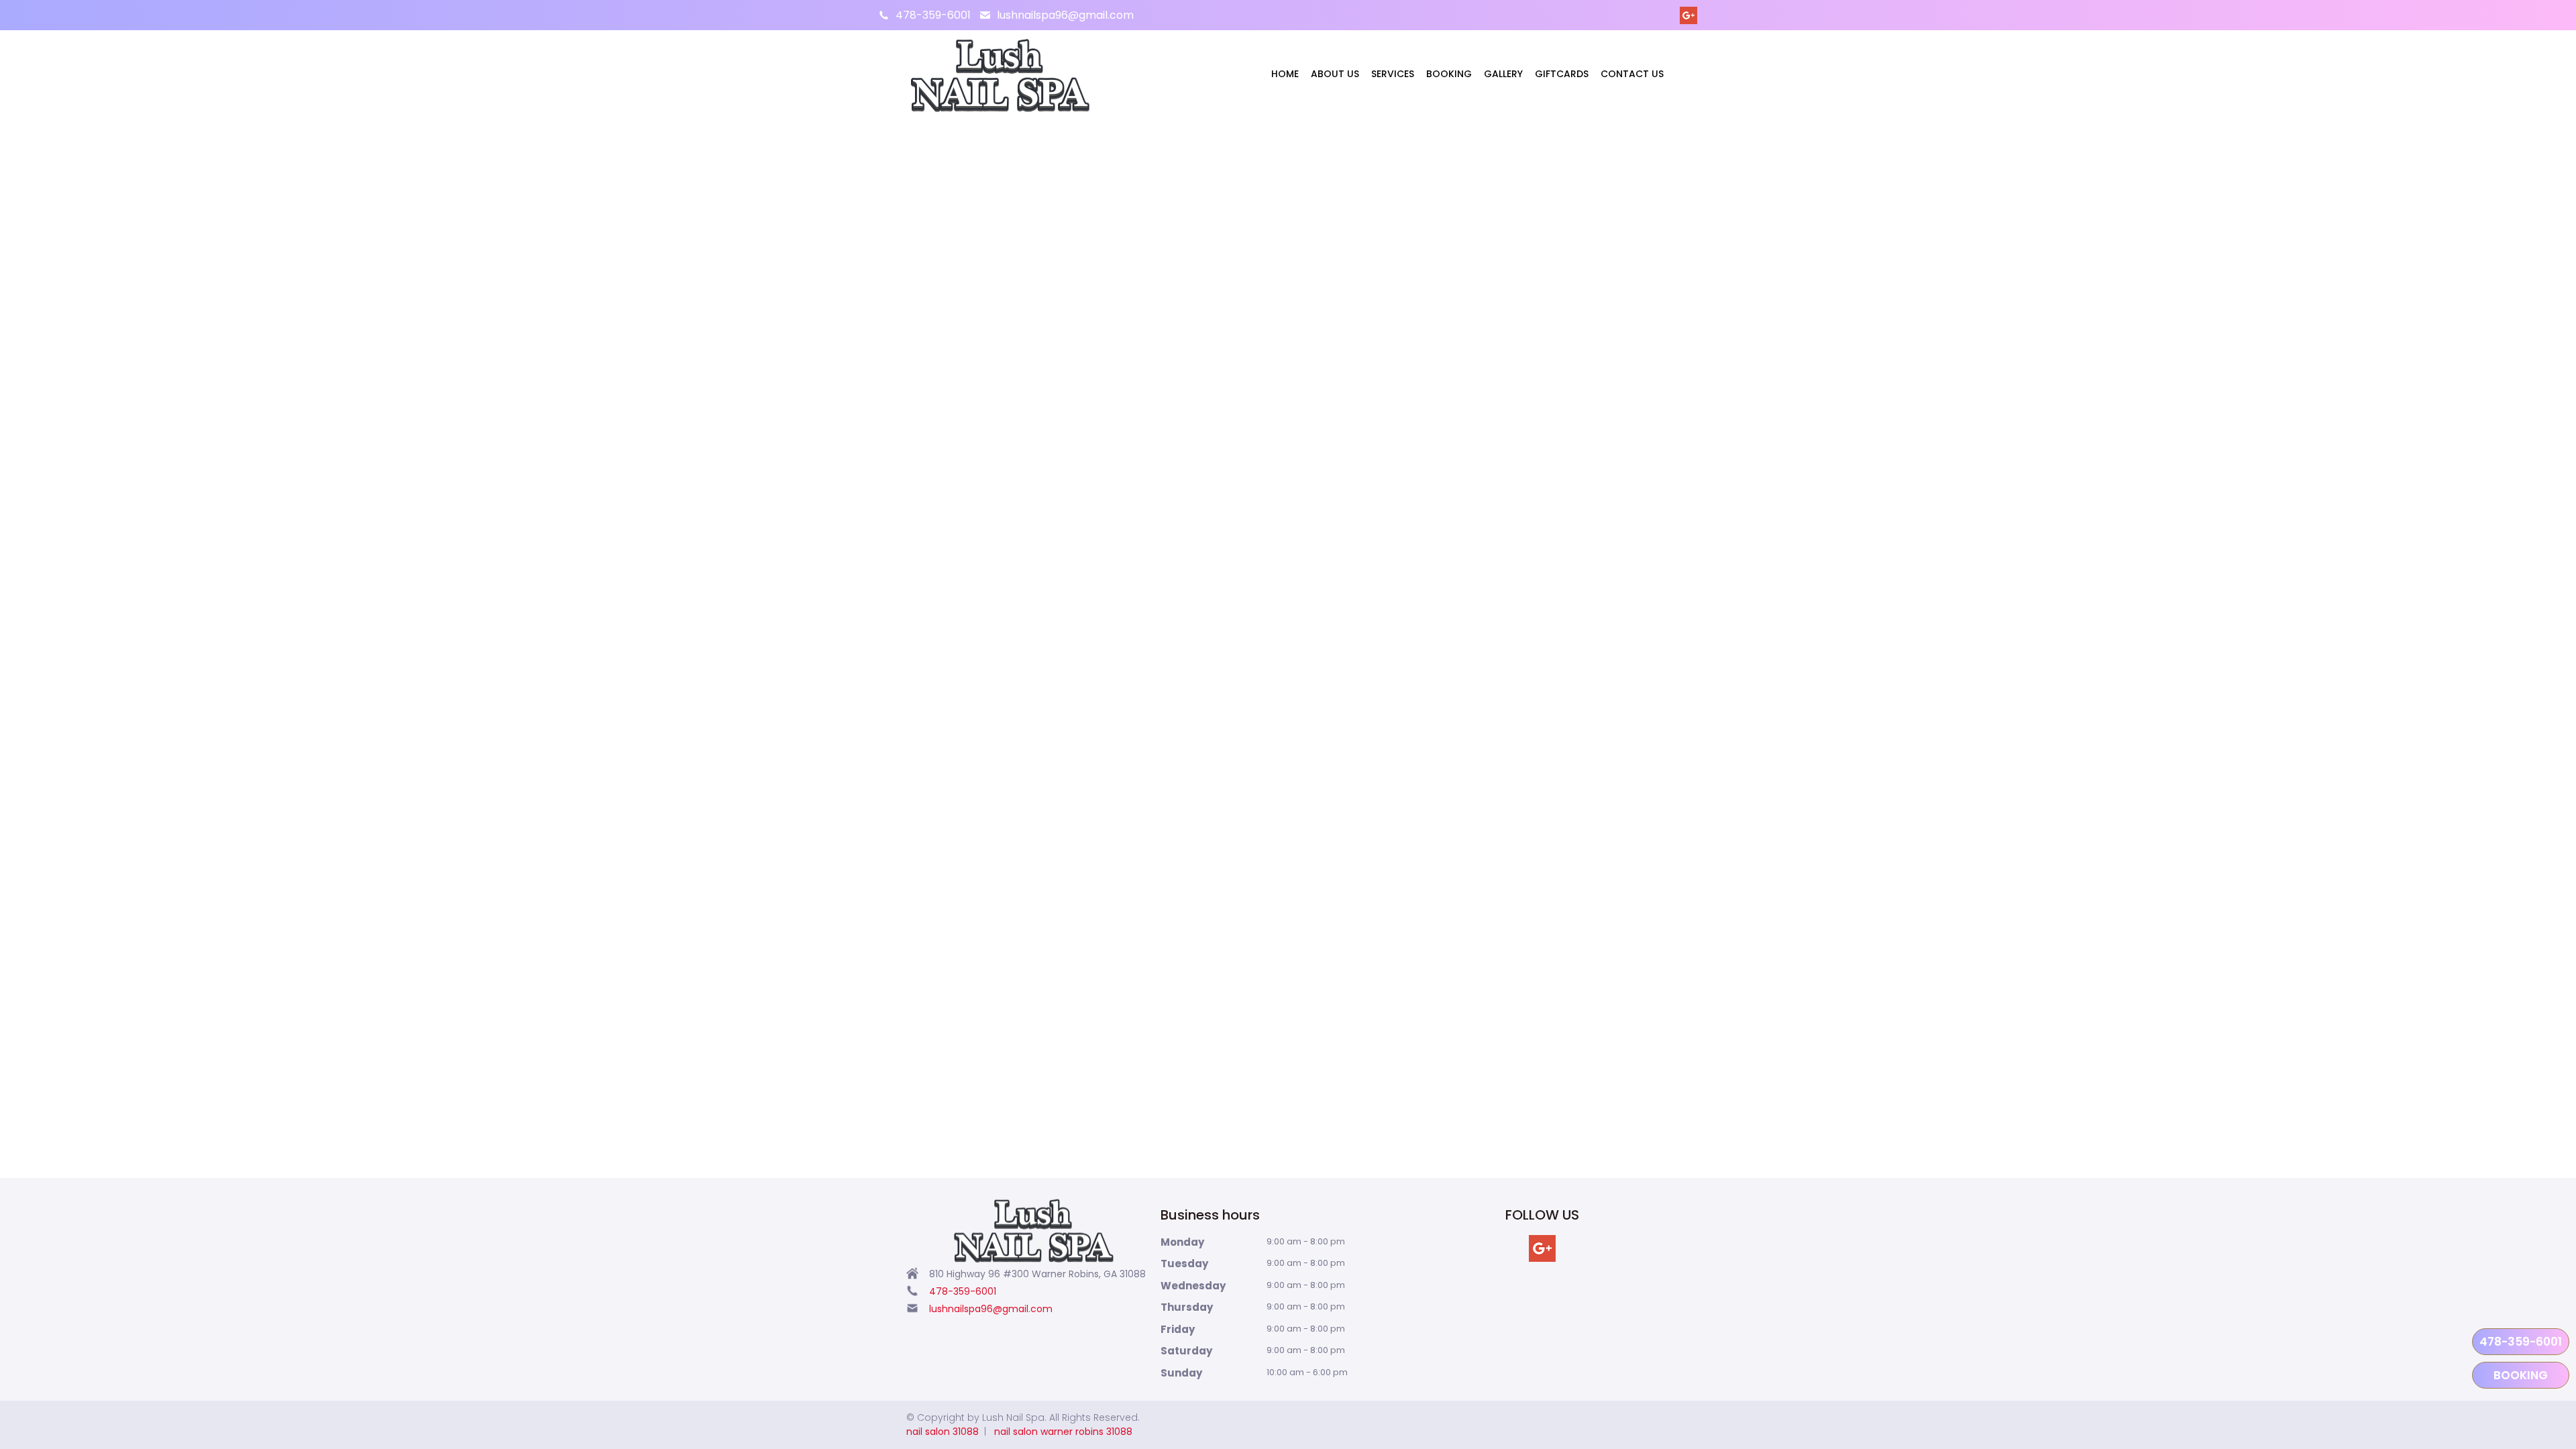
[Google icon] (1542, 1248)
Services (1393, 74)
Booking (1449, 74)
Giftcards (1562, 74)
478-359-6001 (933, 15)
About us (1335, 74)
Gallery (1503, 74)
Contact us (1632, 74)
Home (1285, 74)
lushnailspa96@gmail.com (1065, 15)
